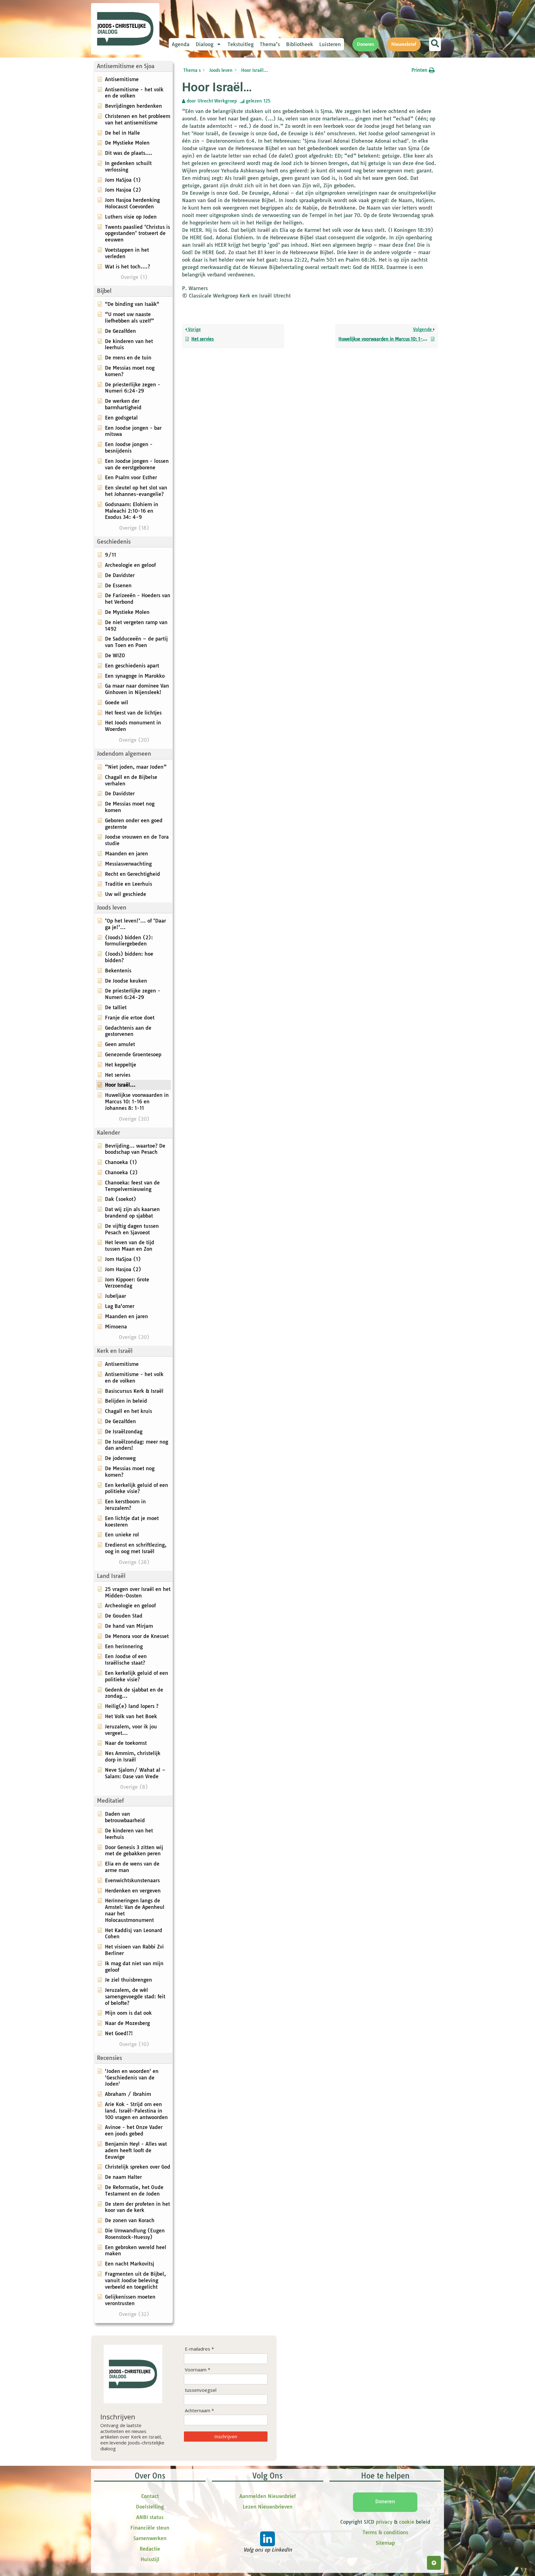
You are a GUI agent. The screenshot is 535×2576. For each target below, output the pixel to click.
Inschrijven (226, 2436)
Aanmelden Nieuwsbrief (267, 2496)
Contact (150, 2496)
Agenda (181, 44)
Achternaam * (199, 2411)
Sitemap (385, 2543)
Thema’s (270, 44)
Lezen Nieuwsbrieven (268, 2507)
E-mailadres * (199, 2349)
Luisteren (330, 44)
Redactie (150, 2549)
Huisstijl (150, 2559)
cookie (407, 2522)
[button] (133, 66)
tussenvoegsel (201, 2390)
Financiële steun (150, 2528)
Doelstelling (150, 2507)
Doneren (385, 2501)
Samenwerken (150, 2538)
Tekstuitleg (241, 44)
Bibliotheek (300, 44)
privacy (384, 2522)
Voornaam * (198, 2370)
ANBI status (150, 2517)
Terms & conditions (385, 2532)
